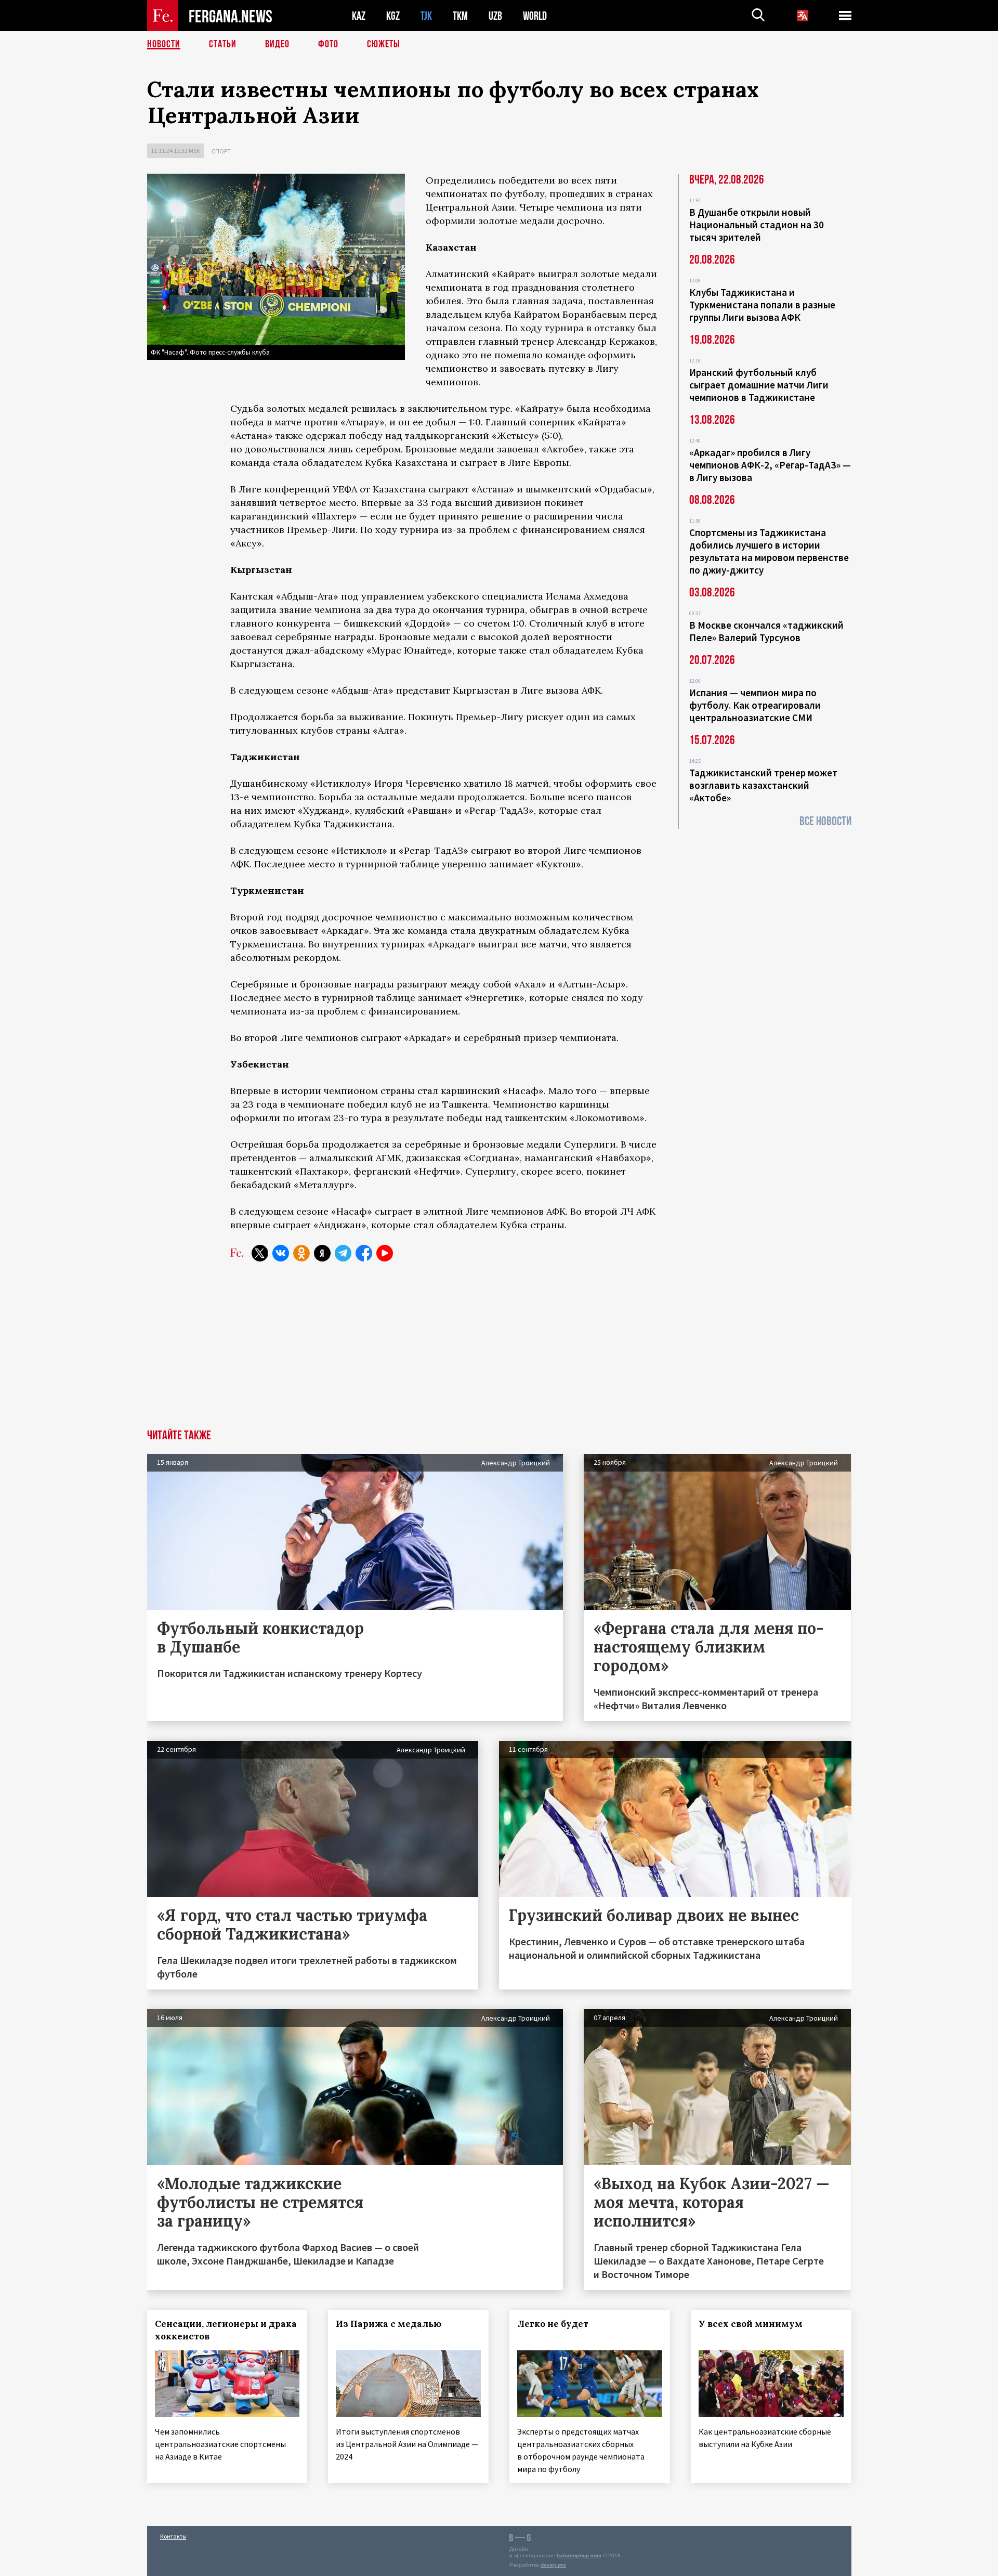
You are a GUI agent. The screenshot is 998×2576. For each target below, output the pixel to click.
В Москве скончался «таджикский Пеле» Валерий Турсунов (766, 631)
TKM (460, 16)
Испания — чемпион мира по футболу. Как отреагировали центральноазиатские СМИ (755, 705)
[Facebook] (364, 1253)
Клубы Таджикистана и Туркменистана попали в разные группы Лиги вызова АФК (762, 305)
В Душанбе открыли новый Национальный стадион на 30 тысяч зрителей (757, 225)
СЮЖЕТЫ (384, 44)
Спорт (221, 151)
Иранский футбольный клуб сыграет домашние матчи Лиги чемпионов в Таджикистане (759, 385)
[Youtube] (385, 1253)
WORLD (535, 16)
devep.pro (553, 2565)
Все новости (825, 821)
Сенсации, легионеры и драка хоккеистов (226, 2330)
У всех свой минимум (751, 2324)
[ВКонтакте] (281, 1253)
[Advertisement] (499, 1351)
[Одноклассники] (301, 1253)
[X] (260, 1253)
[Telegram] (343, 1253)
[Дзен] (322, 1253)
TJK (426, 16)
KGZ (393, 16)
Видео (277, 44)
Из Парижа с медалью (389, 2324)
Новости (164, 44)
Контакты (173, 2536)
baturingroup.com (579, 2555)
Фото (328, 44)
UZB (495, 16)
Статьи (223, 44)
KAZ (359, 16)
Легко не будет (553, 2324)
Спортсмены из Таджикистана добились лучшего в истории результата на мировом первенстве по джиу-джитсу (769, 551)
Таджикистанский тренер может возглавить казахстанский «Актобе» (763, 785)
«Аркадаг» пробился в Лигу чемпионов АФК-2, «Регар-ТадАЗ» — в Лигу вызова (770, 465)
